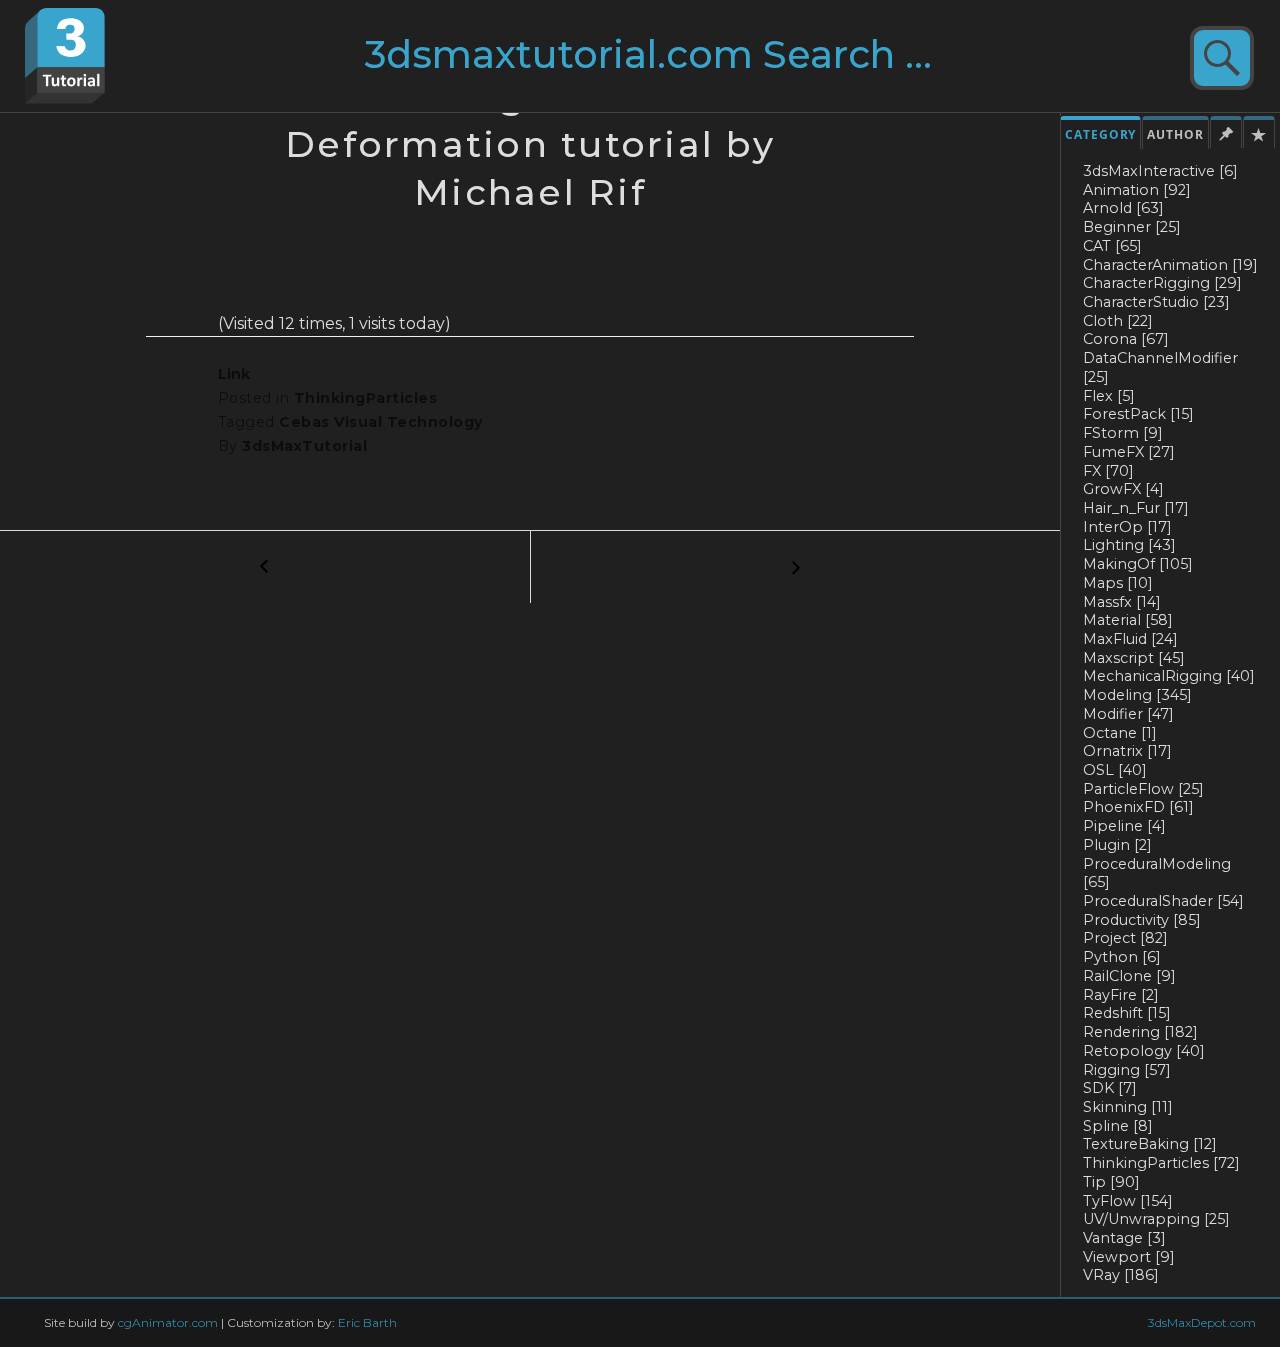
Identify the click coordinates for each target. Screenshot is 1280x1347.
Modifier (1128, 714)
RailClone (1129, 976)
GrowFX (1123, 489)
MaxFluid (1130, 639)
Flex (1109, 396)
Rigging (1127, 1070)
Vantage (1124, 1238)
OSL (1115, 770)
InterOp (1127, 527)
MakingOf (1138, 564)
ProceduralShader (1163, 901)
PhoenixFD (1138, 807)
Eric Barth (367, 1322)
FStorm (1123, 433)
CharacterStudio (1156, 302)
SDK (1110, 1088)
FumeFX (1129, 452)
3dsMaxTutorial (304, 446)
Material (1128, 620)
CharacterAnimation (1170, 265)
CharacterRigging (1162, 283)
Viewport (1129, 1257)
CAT (1112, 246)
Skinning (1128, 1107)
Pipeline (1124, 826)
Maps (1118, 583)
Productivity (1142, 920)
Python (1122, 957)
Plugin (1117, 845)
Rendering (1140, 1032)
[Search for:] (687, 62)
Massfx (1122, 602)
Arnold (1123, 208)
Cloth (1118, 321)
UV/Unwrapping (1156, 1219)
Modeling (1137, 695)
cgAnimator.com (168, 1322)
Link (234, 374)
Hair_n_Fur (1136, 508)
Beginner (1132, 227)
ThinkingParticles (1161, 1163)
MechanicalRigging (1169, 676)
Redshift (1127, 1013)
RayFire (1121, 995)
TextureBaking (1150, 1144)
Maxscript (1134, 658)
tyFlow (1128, 1201)
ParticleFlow (1143, 789)
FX (1108, 471)
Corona (1126, 339)
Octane (1120, 733)
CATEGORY (1100, 134)
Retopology (1144, 1051)
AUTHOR (1175, 134)
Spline (1118, 1126)
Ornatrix (1127, 751)
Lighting (1129, 545)
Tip (1111, 1182)
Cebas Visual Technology (380, 422)
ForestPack (1138, 414)
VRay (1121, 1275)
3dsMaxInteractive (1160, 171)
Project (1125, 938)
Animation (1137, 190)
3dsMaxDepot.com (1202, 1322)
